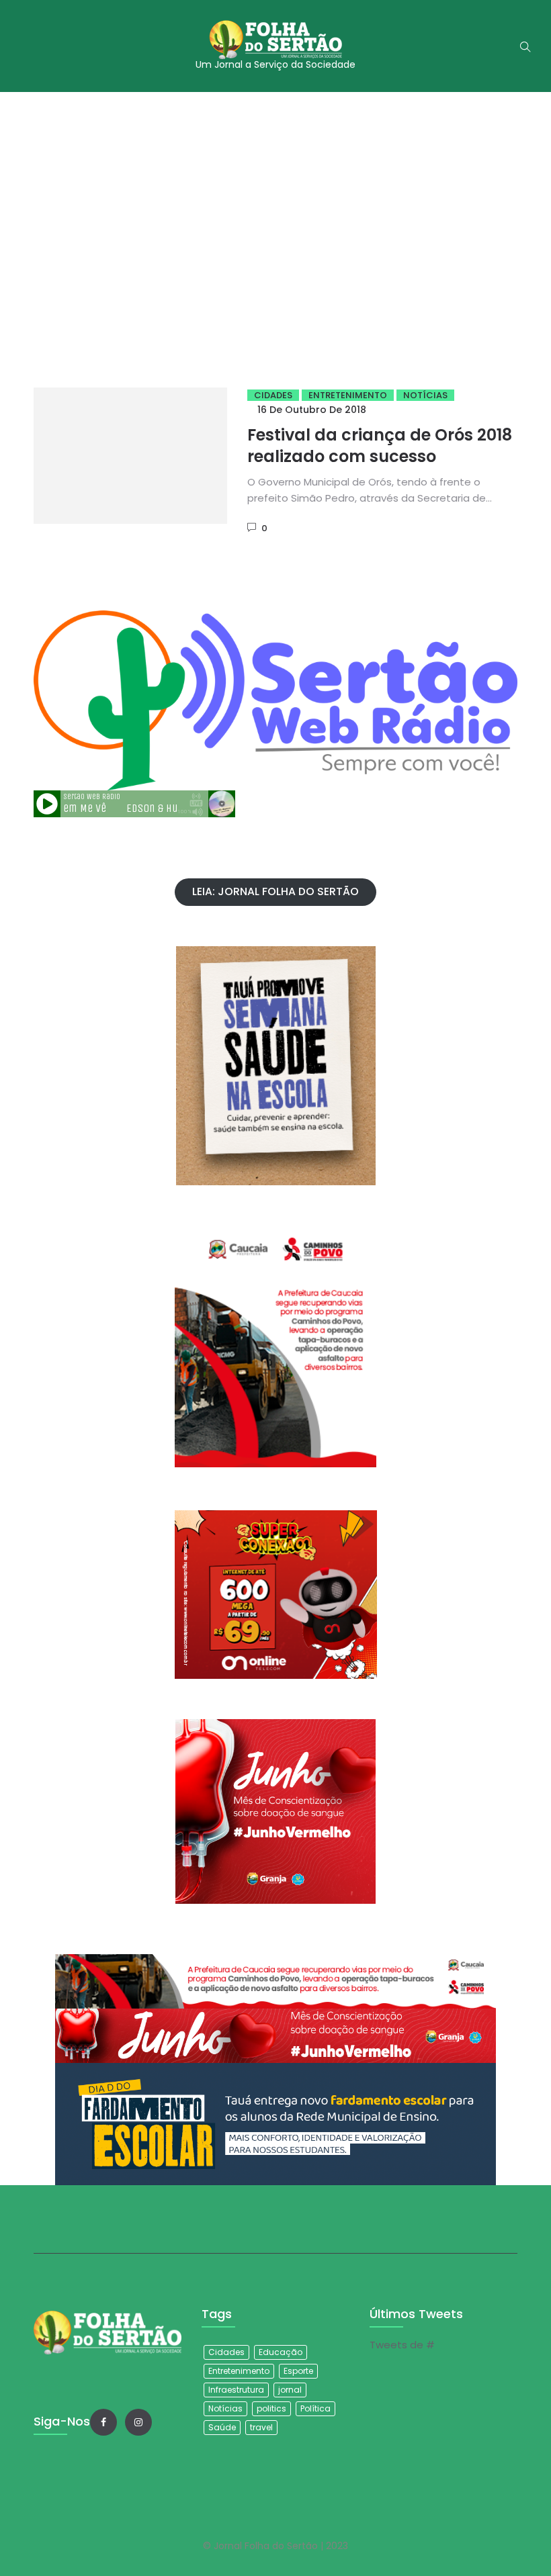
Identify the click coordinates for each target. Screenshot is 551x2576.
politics (271, 2408)
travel (261, 2427)
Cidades (273, 395)
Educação (281, 2352)
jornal (290, 2390)
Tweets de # (402, 2345)
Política (315, 2408)
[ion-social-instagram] (138, 2422)
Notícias (425, 395)
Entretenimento (348, 395)
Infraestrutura (236, 2390)
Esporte (298, 2371)
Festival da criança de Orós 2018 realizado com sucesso (380, 446)
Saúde (222, 2427)
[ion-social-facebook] (103, 2422)
